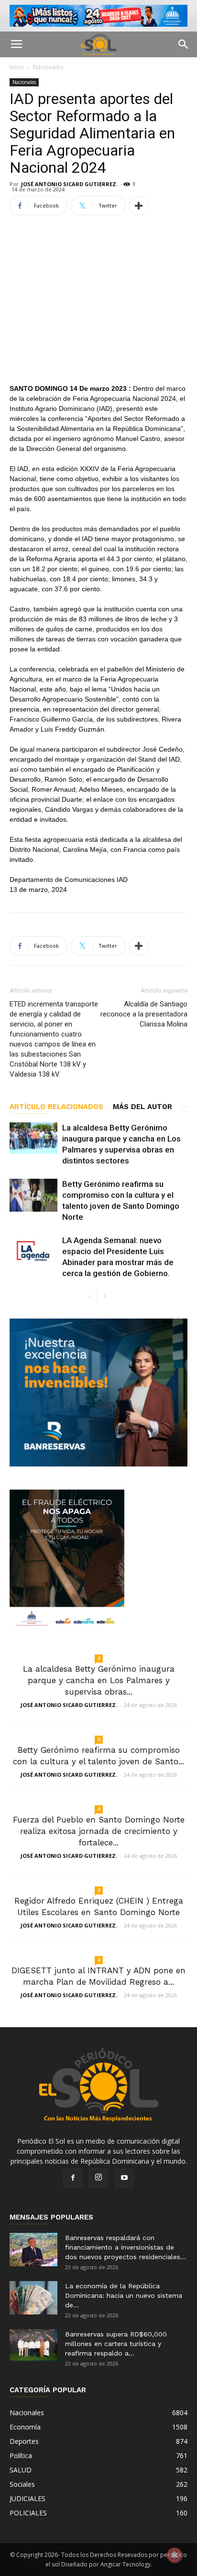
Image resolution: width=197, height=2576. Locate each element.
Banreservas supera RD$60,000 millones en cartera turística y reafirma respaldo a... (116, 2344)
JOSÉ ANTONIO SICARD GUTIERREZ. (69, 184)
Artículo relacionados (56, 1107)
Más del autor (142, 1107)
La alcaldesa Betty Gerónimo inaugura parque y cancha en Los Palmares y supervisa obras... (99, 1680)
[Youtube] (124, 2178)
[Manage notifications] (175, 2555)
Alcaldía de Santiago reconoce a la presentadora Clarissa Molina (144, 1014)
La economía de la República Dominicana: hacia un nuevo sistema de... (124, 2295)
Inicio (17, 67)
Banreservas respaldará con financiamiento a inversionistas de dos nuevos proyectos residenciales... (126, 2247)
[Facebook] (73, 2178)
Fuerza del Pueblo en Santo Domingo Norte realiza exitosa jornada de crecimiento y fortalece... (99, 1831)
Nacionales (48, 67)
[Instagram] (98, 2178)
